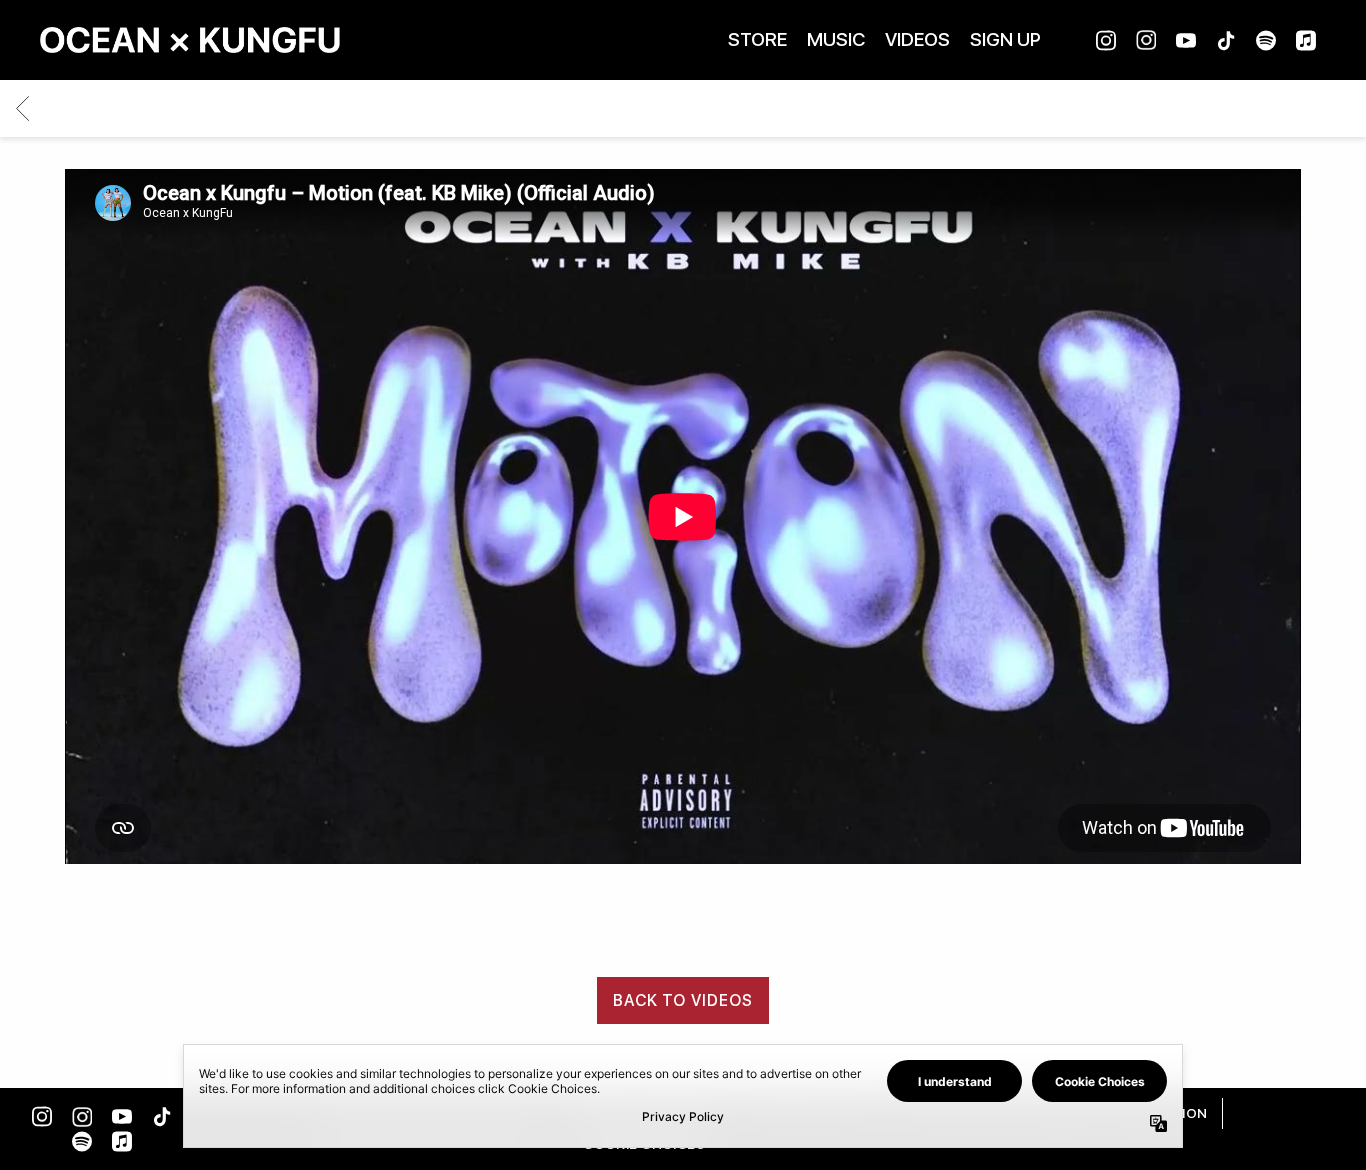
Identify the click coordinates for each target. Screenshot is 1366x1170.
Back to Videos (683, 1000)
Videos (917, 39)
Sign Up (1005, 39)
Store (757, 39)
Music (836, 39)
